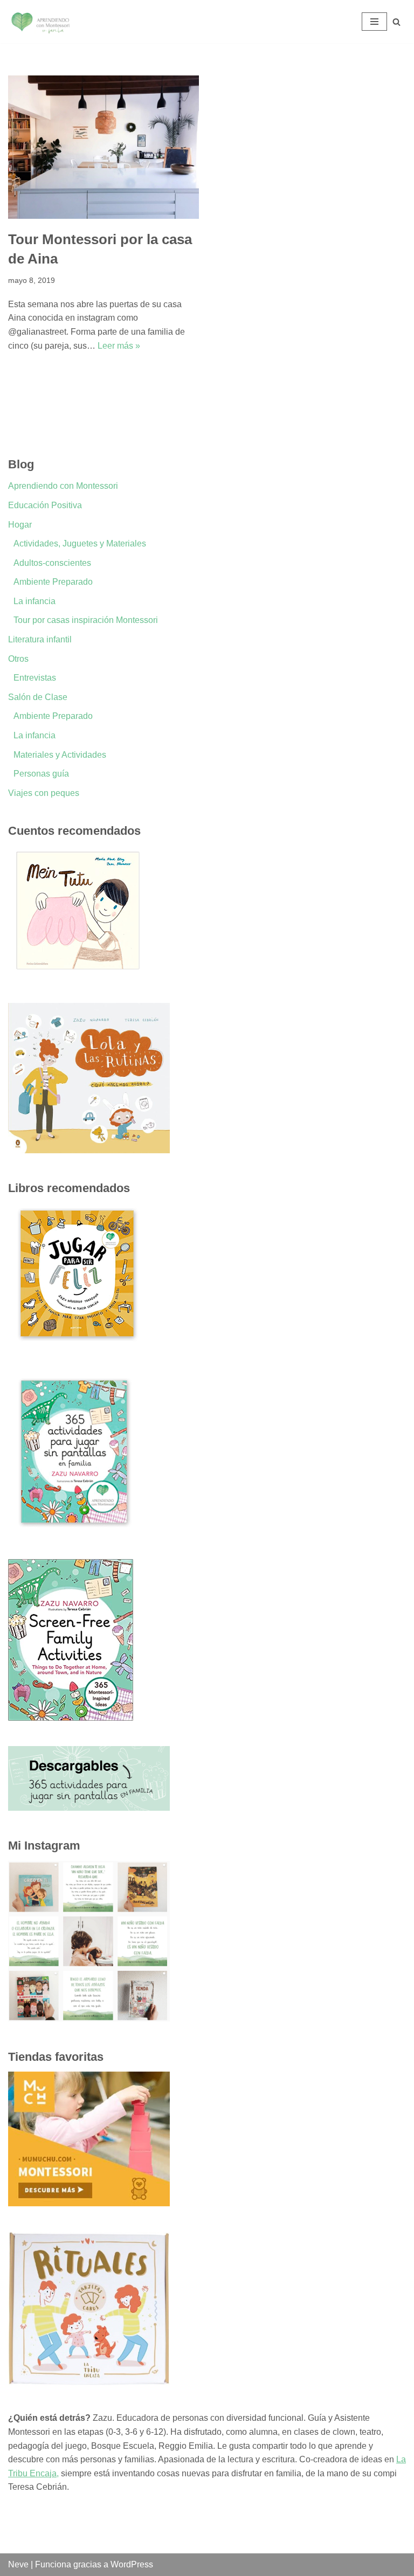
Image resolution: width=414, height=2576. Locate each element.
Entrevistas (35, 678)
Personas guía (41, 774)
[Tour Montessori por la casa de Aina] (103, 147)
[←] (40, 22)
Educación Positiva (45, 505)
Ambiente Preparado (53, 582)
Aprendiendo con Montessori (63, 486)
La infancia (34, 601)
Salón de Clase (38, 697)
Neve (18, 2564)
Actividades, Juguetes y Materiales (80, 543)
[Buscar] (396, 22)
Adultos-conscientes (52, 563)
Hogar (20, 525)
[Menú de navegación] (374, 22)
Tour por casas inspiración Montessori (86, 620)
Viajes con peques (44, 793)
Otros (18, 659)
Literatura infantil (40, 639)
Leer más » (119, 346)
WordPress (132, 2564)
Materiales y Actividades (60, 755)
